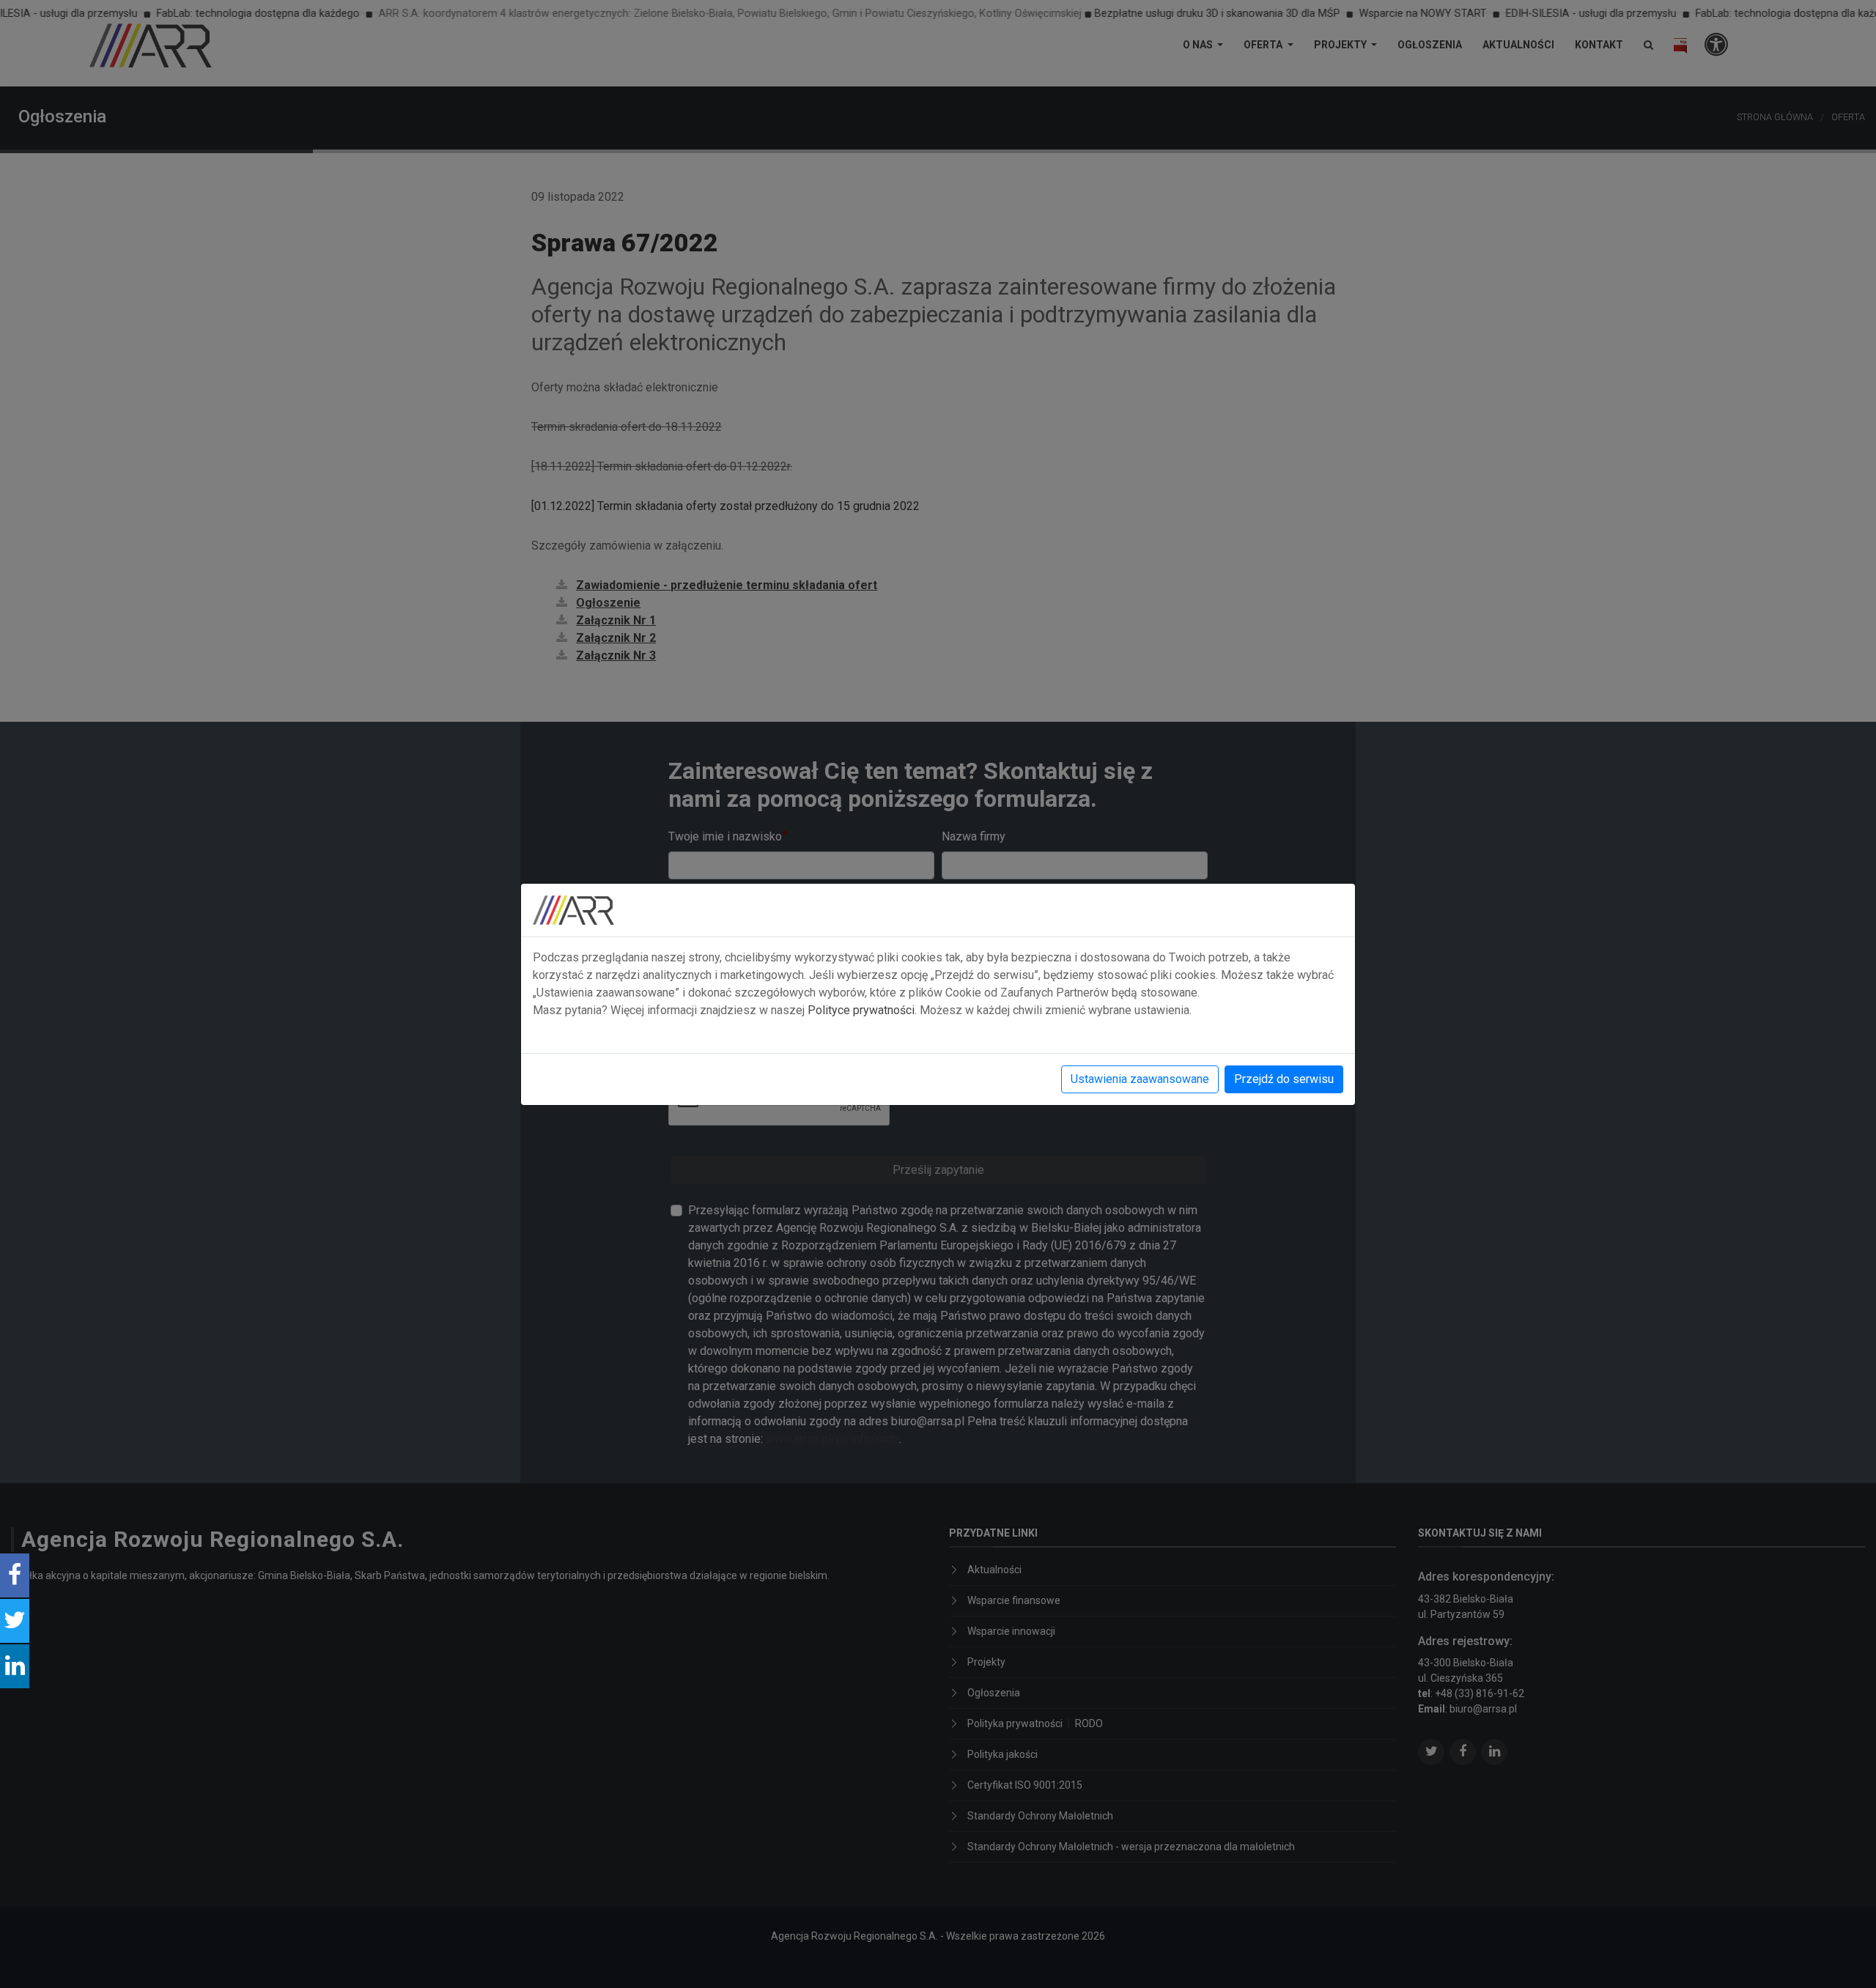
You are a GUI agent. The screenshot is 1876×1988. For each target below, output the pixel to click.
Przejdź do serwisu (1284, 1079)
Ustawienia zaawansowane (1140, 1079)
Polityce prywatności (861, 1010)
